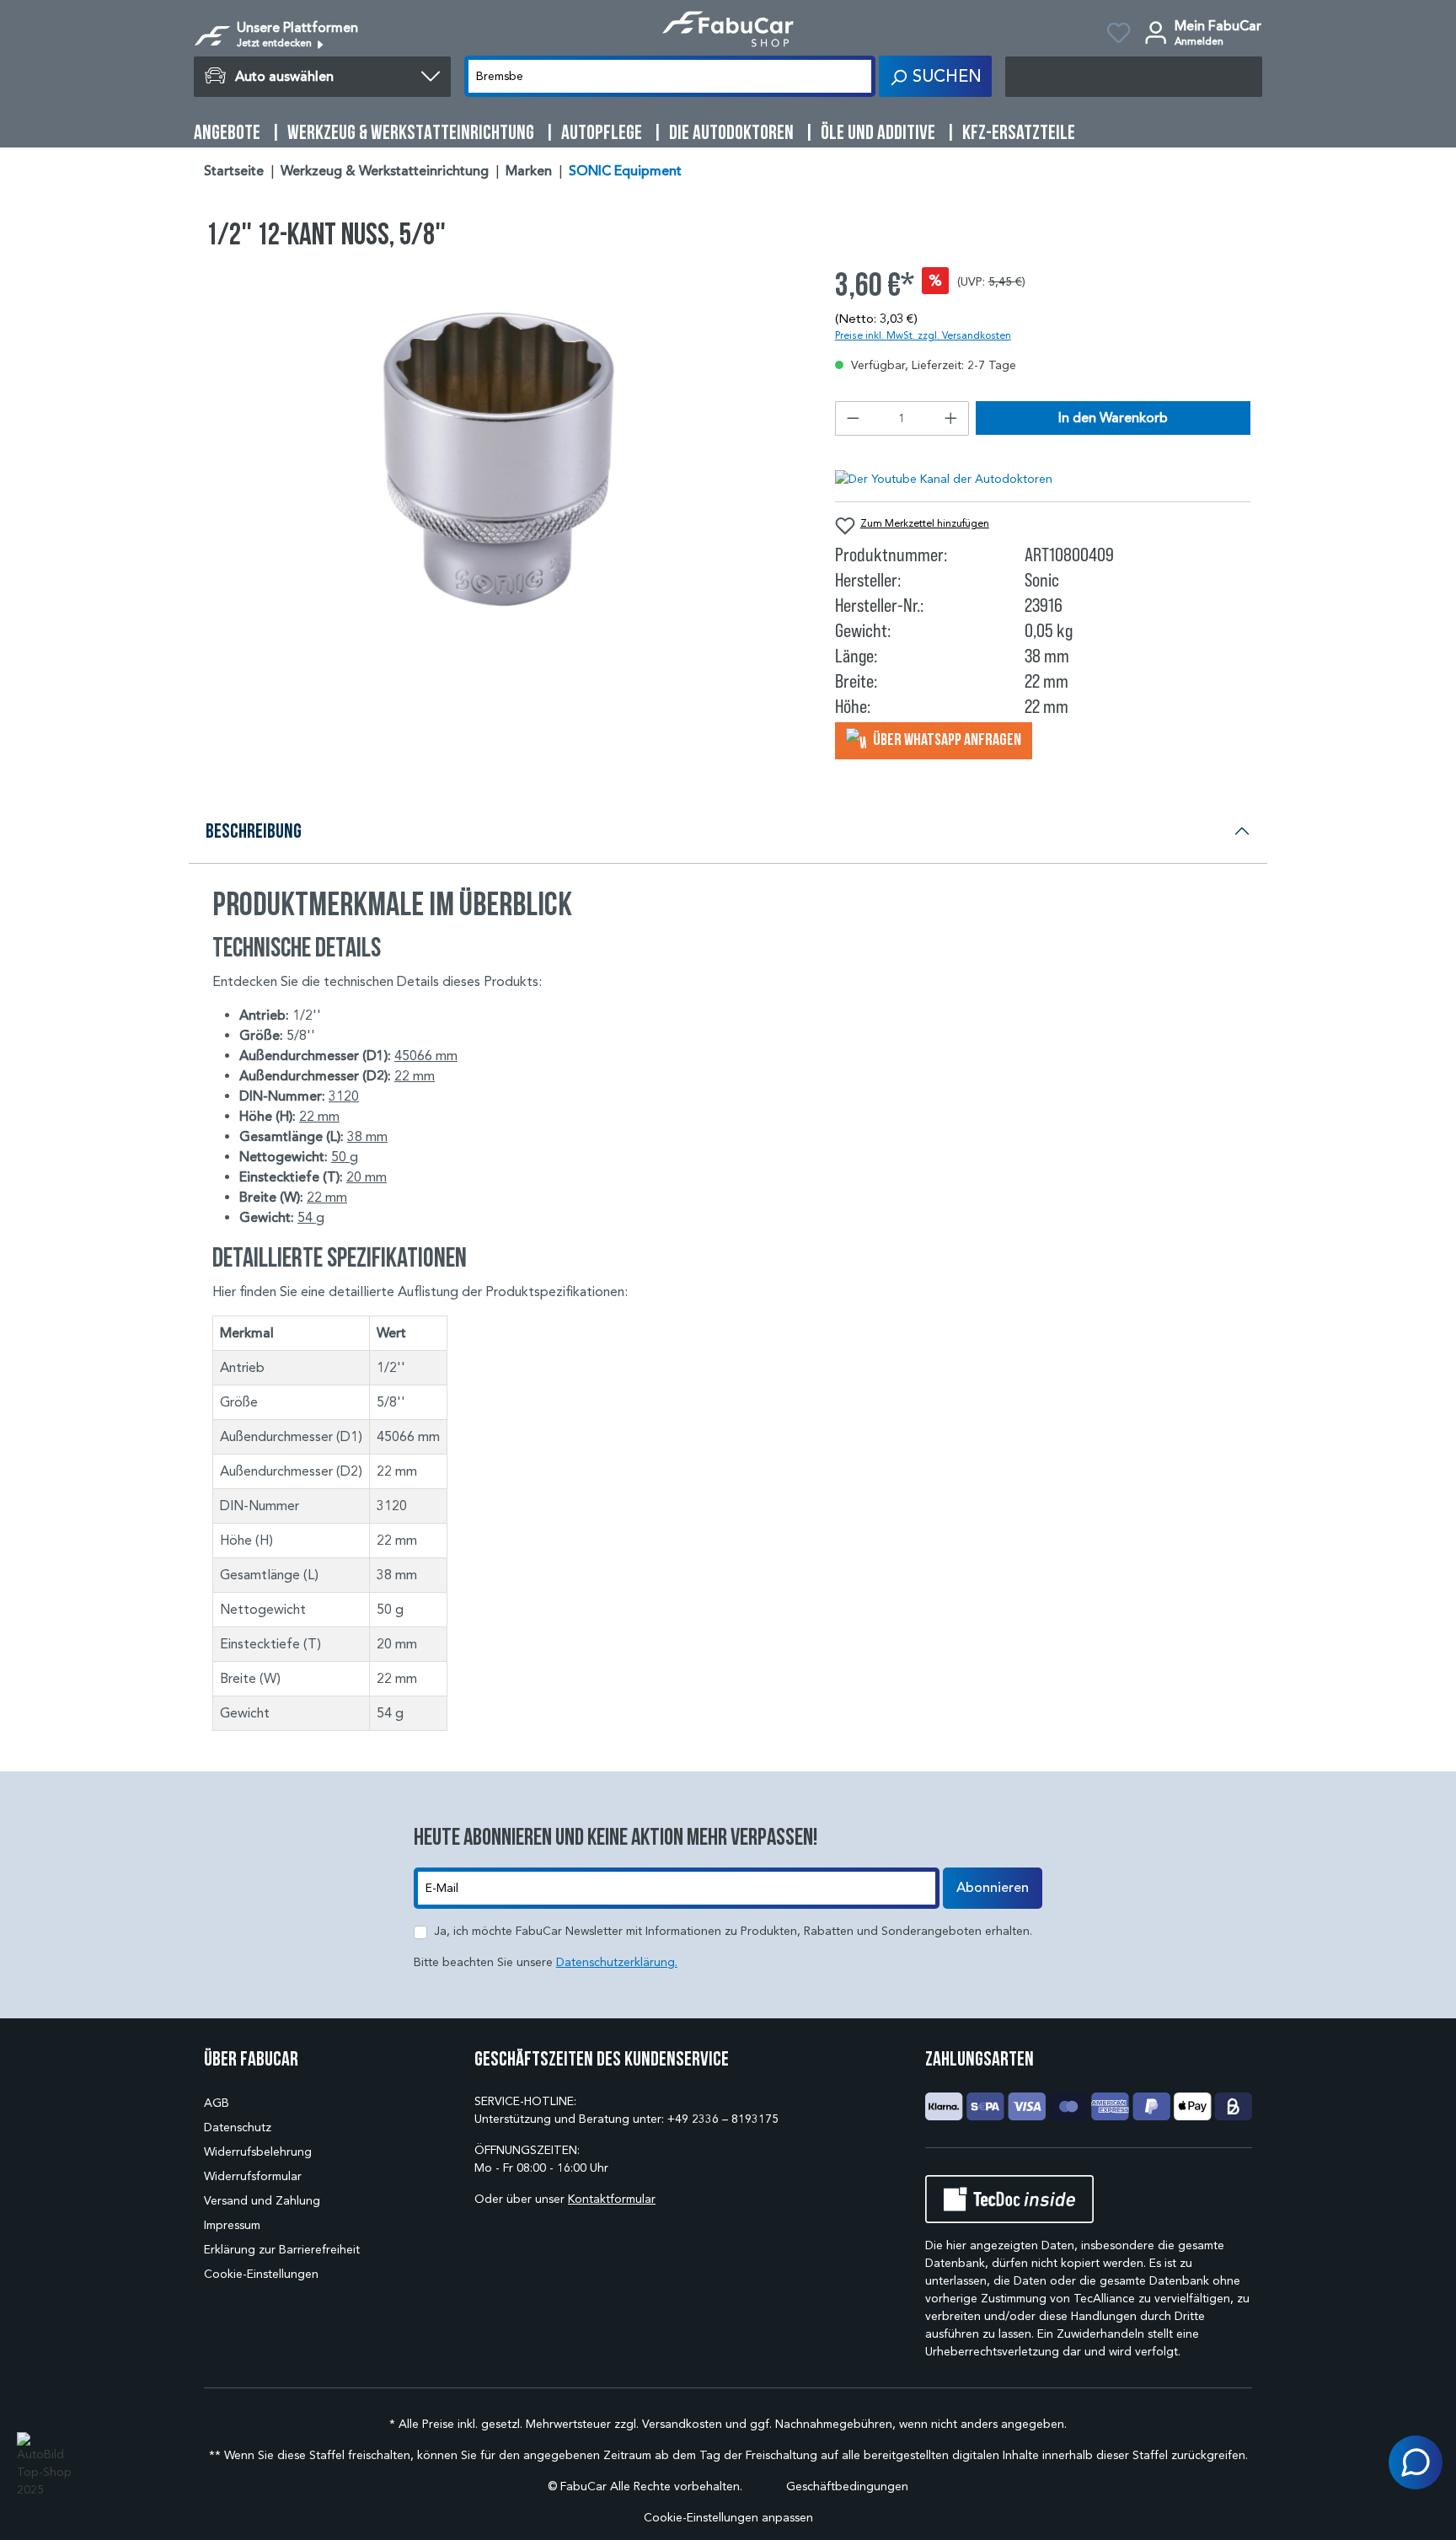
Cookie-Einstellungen (261, 2274)
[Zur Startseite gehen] (728, 29)
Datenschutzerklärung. (617, 1962)
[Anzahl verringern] (853, 418)
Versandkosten (682, 2424)
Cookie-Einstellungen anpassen (728, 2518)
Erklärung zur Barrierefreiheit (282, 2250)
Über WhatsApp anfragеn (946, 739)
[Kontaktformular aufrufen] (1416, 2462)
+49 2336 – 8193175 (723, 2119)
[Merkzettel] (1119, 35)
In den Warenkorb (1113, 418)
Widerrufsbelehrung (258, 2152)
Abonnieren (993, 1888)
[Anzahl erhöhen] (951, 418)
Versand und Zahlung (262, 2201)
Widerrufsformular (253, 2176)
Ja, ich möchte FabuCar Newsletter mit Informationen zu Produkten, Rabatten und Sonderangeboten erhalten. (733, 1931)
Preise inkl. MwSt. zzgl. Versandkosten (923, 335)
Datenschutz (238, 2127)
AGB (217, 2103)
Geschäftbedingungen (847, 2486)
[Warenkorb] (1134, 77)
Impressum (232, 2225)
